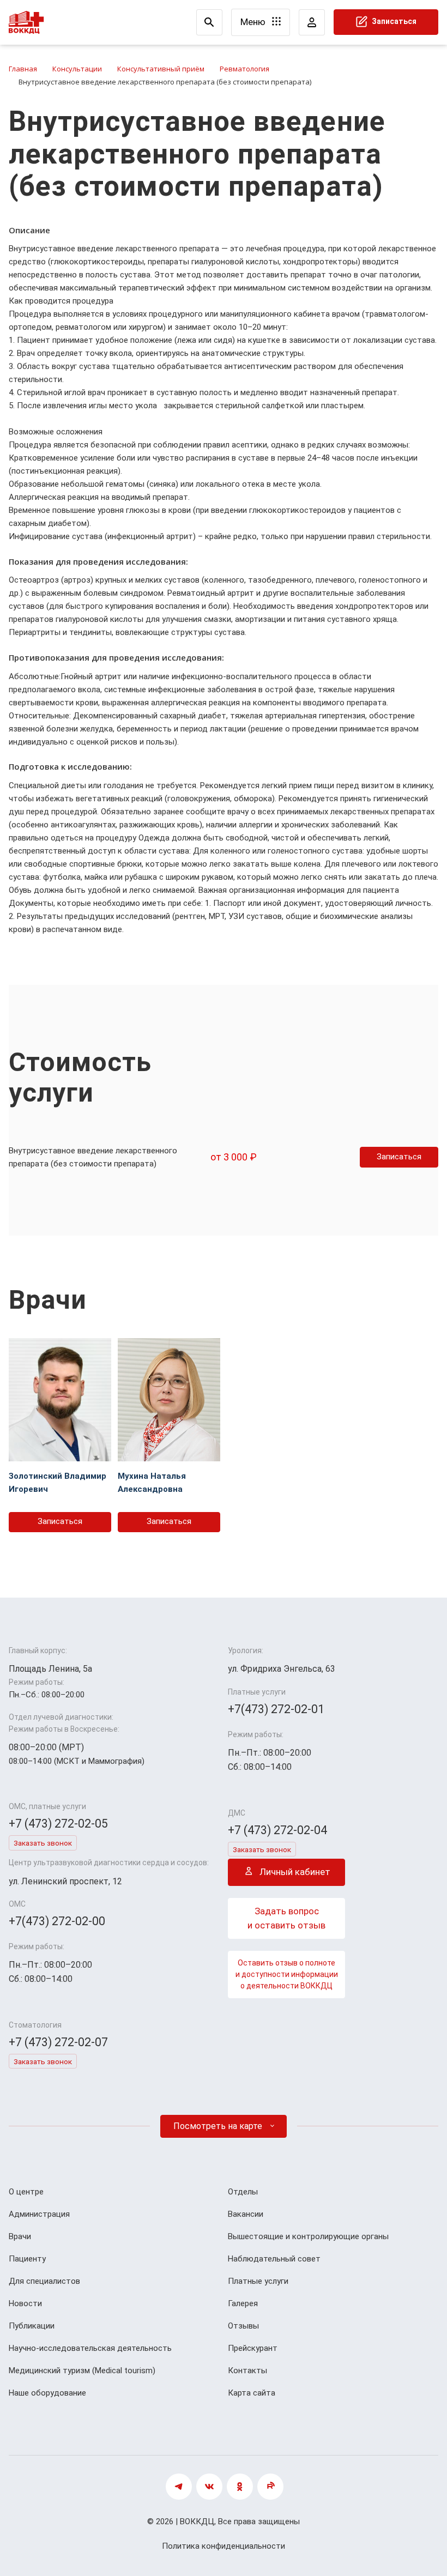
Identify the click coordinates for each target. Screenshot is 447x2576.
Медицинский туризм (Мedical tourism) (82, 2371)
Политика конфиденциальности (224, 2546)
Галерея (243, 2303)
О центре (26, 2192)
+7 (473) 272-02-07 (58, 2042)
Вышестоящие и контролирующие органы (308, 2236)
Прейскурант (253, 2348)
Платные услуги (258, 2281)
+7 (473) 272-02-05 (58, 1824)
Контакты (247, 2371)
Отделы (243, 2192)
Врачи (20, 2236)
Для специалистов (44, 2281)
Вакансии (246, 2214)
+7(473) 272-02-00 (57, 1921)
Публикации (32, 2326)
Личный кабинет (294, 1872)
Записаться (393, 21)
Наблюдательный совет (274, 2259)
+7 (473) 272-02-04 (277, 1830)
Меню (254, 22)
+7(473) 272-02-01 (276, 1709)
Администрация (39, 2214)
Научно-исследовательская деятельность (90, 2348)
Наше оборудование (47, 2393)
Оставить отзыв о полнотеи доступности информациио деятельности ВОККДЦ (287, 1974)
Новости (25, 2303)
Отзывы (243, 2326)
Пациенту (27, 2259)
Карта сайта (252, 2393)
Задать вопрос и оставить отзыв (286, 1918)
